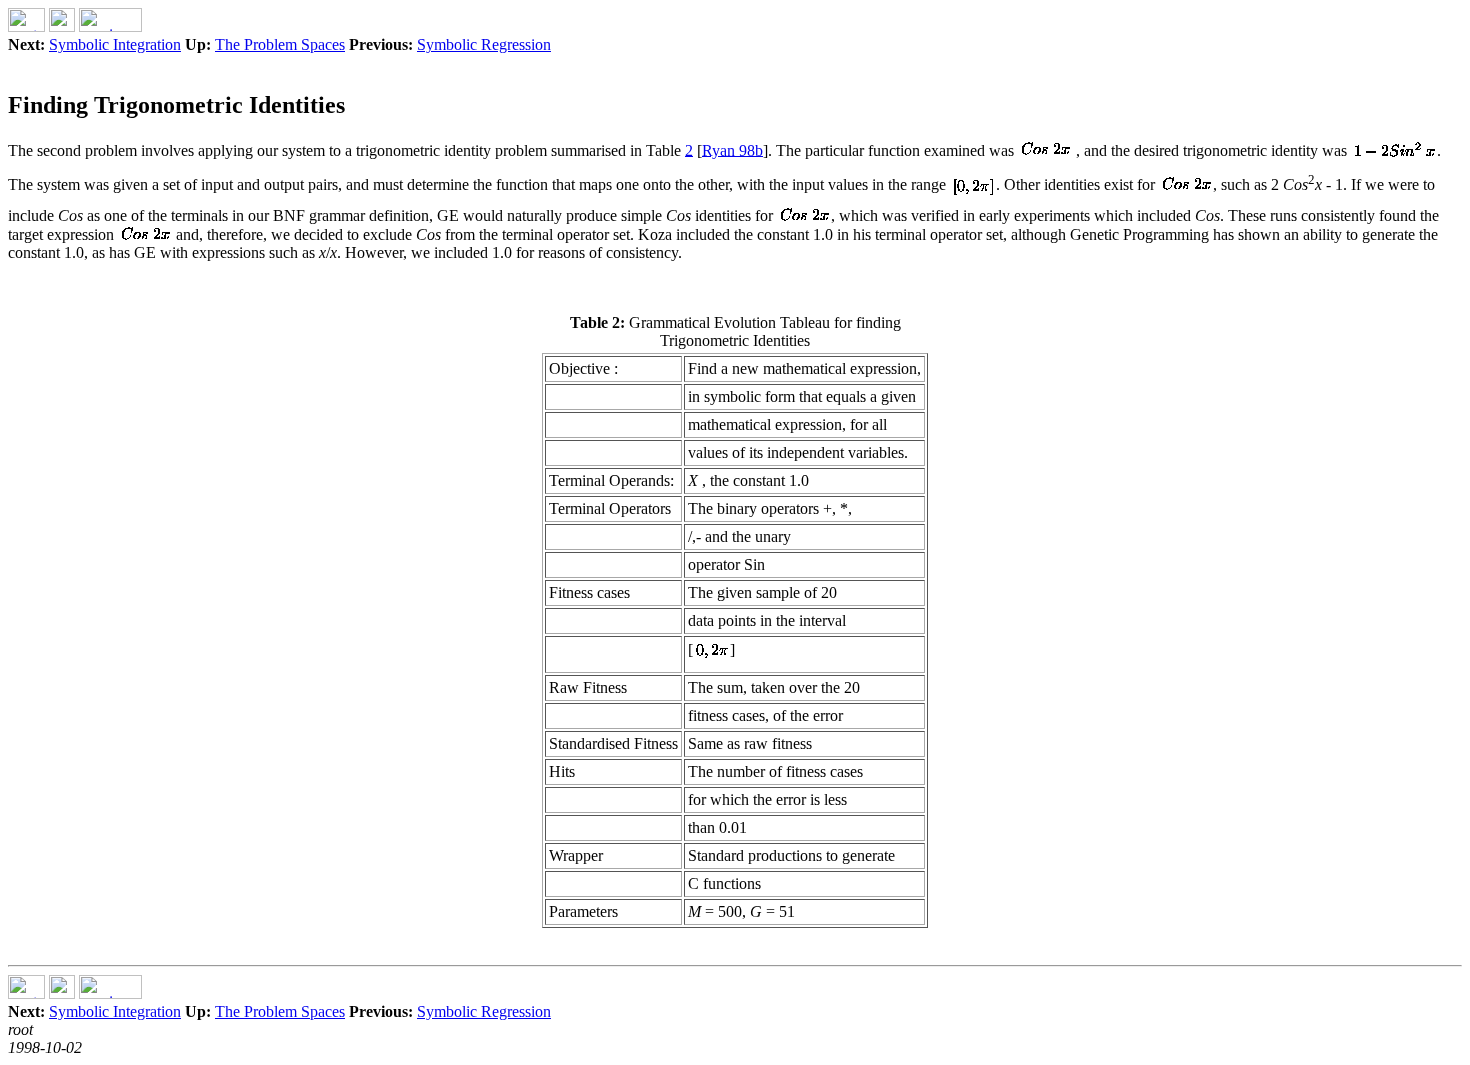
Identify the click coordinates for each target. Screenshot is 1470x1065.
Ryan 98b (732, 149)
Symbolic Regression (484, 44)
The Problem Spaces (280, 44)
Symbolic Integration (115, 44)
